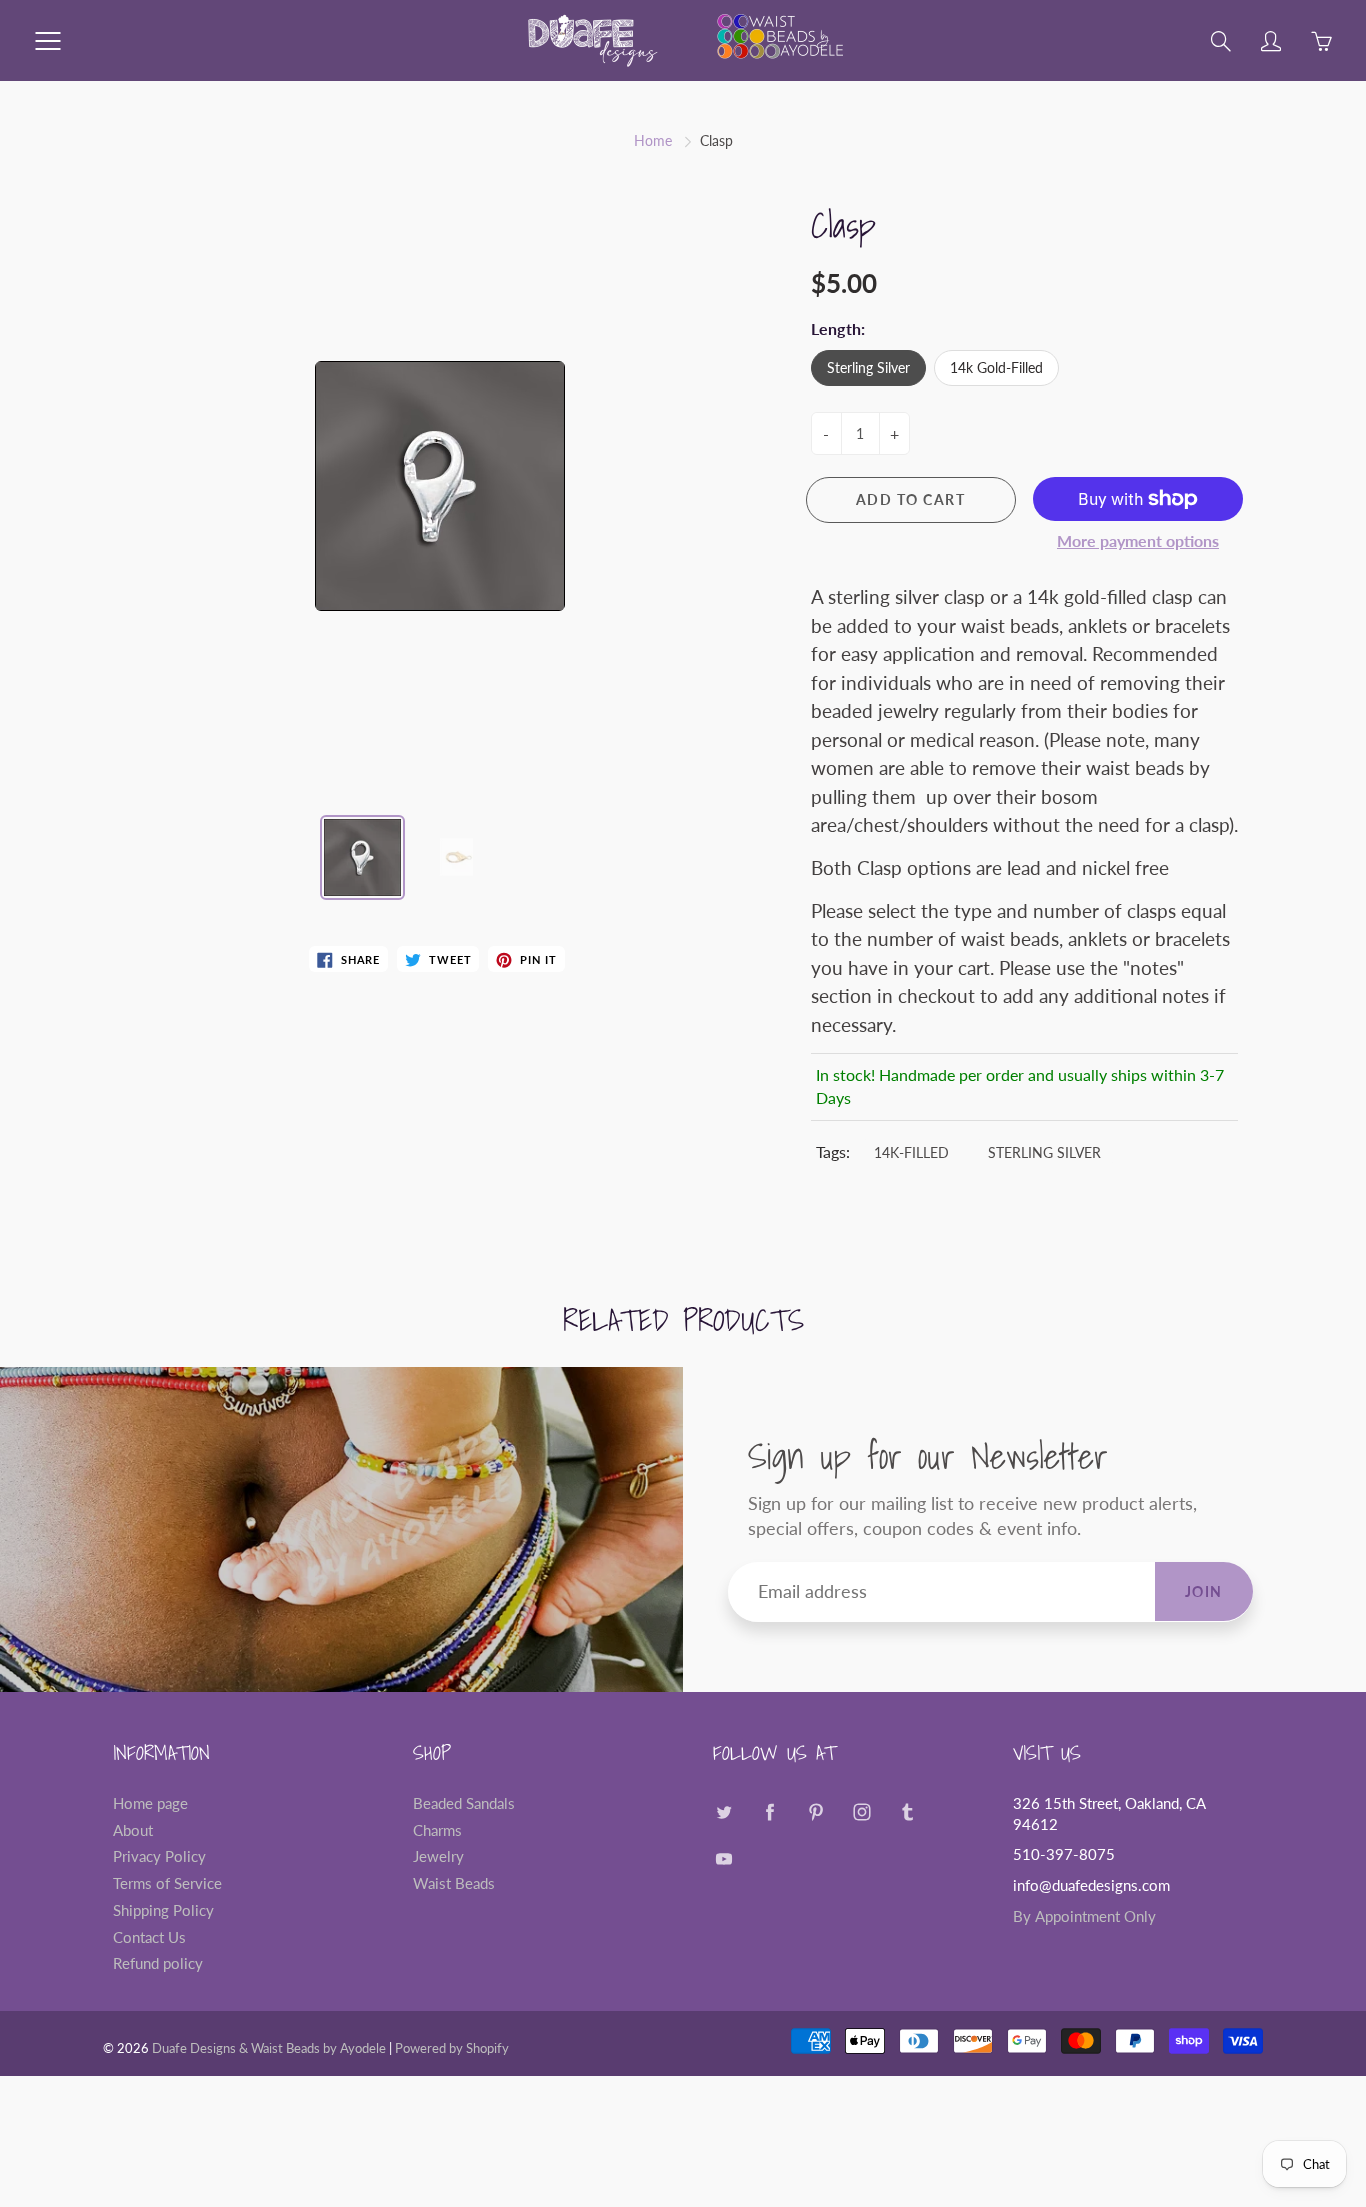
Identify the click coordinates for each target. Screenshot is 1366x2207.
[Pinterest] (815, 1811)
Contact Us (149, 1937)
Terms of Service (167, 1883)
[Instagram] (861, 1811)
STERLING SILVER (1044, 1152)
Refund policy (158, 1963)
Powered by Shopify (452, 2048)
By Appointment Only (1084, 1916)
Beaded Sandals (464, 1803)
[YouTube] (723, 1859)
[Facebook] (769, 1811)
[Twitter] (723, 1811)
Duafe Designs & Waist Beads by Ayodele (269, 2048)
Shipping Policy (163, 1910)
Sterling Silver (868, 367)
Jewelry (438, 1856)
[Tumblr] (907, 1811)
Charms (437, 1830)
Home (653, 140)
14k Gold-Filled (996, 367)
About (133, 1830)
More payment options (1138, 540)
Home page (150, 1803)
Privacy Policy (159, 1856)
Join (1204, 1591)
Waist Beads (454, 1883)
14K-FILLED (911, 1152)
